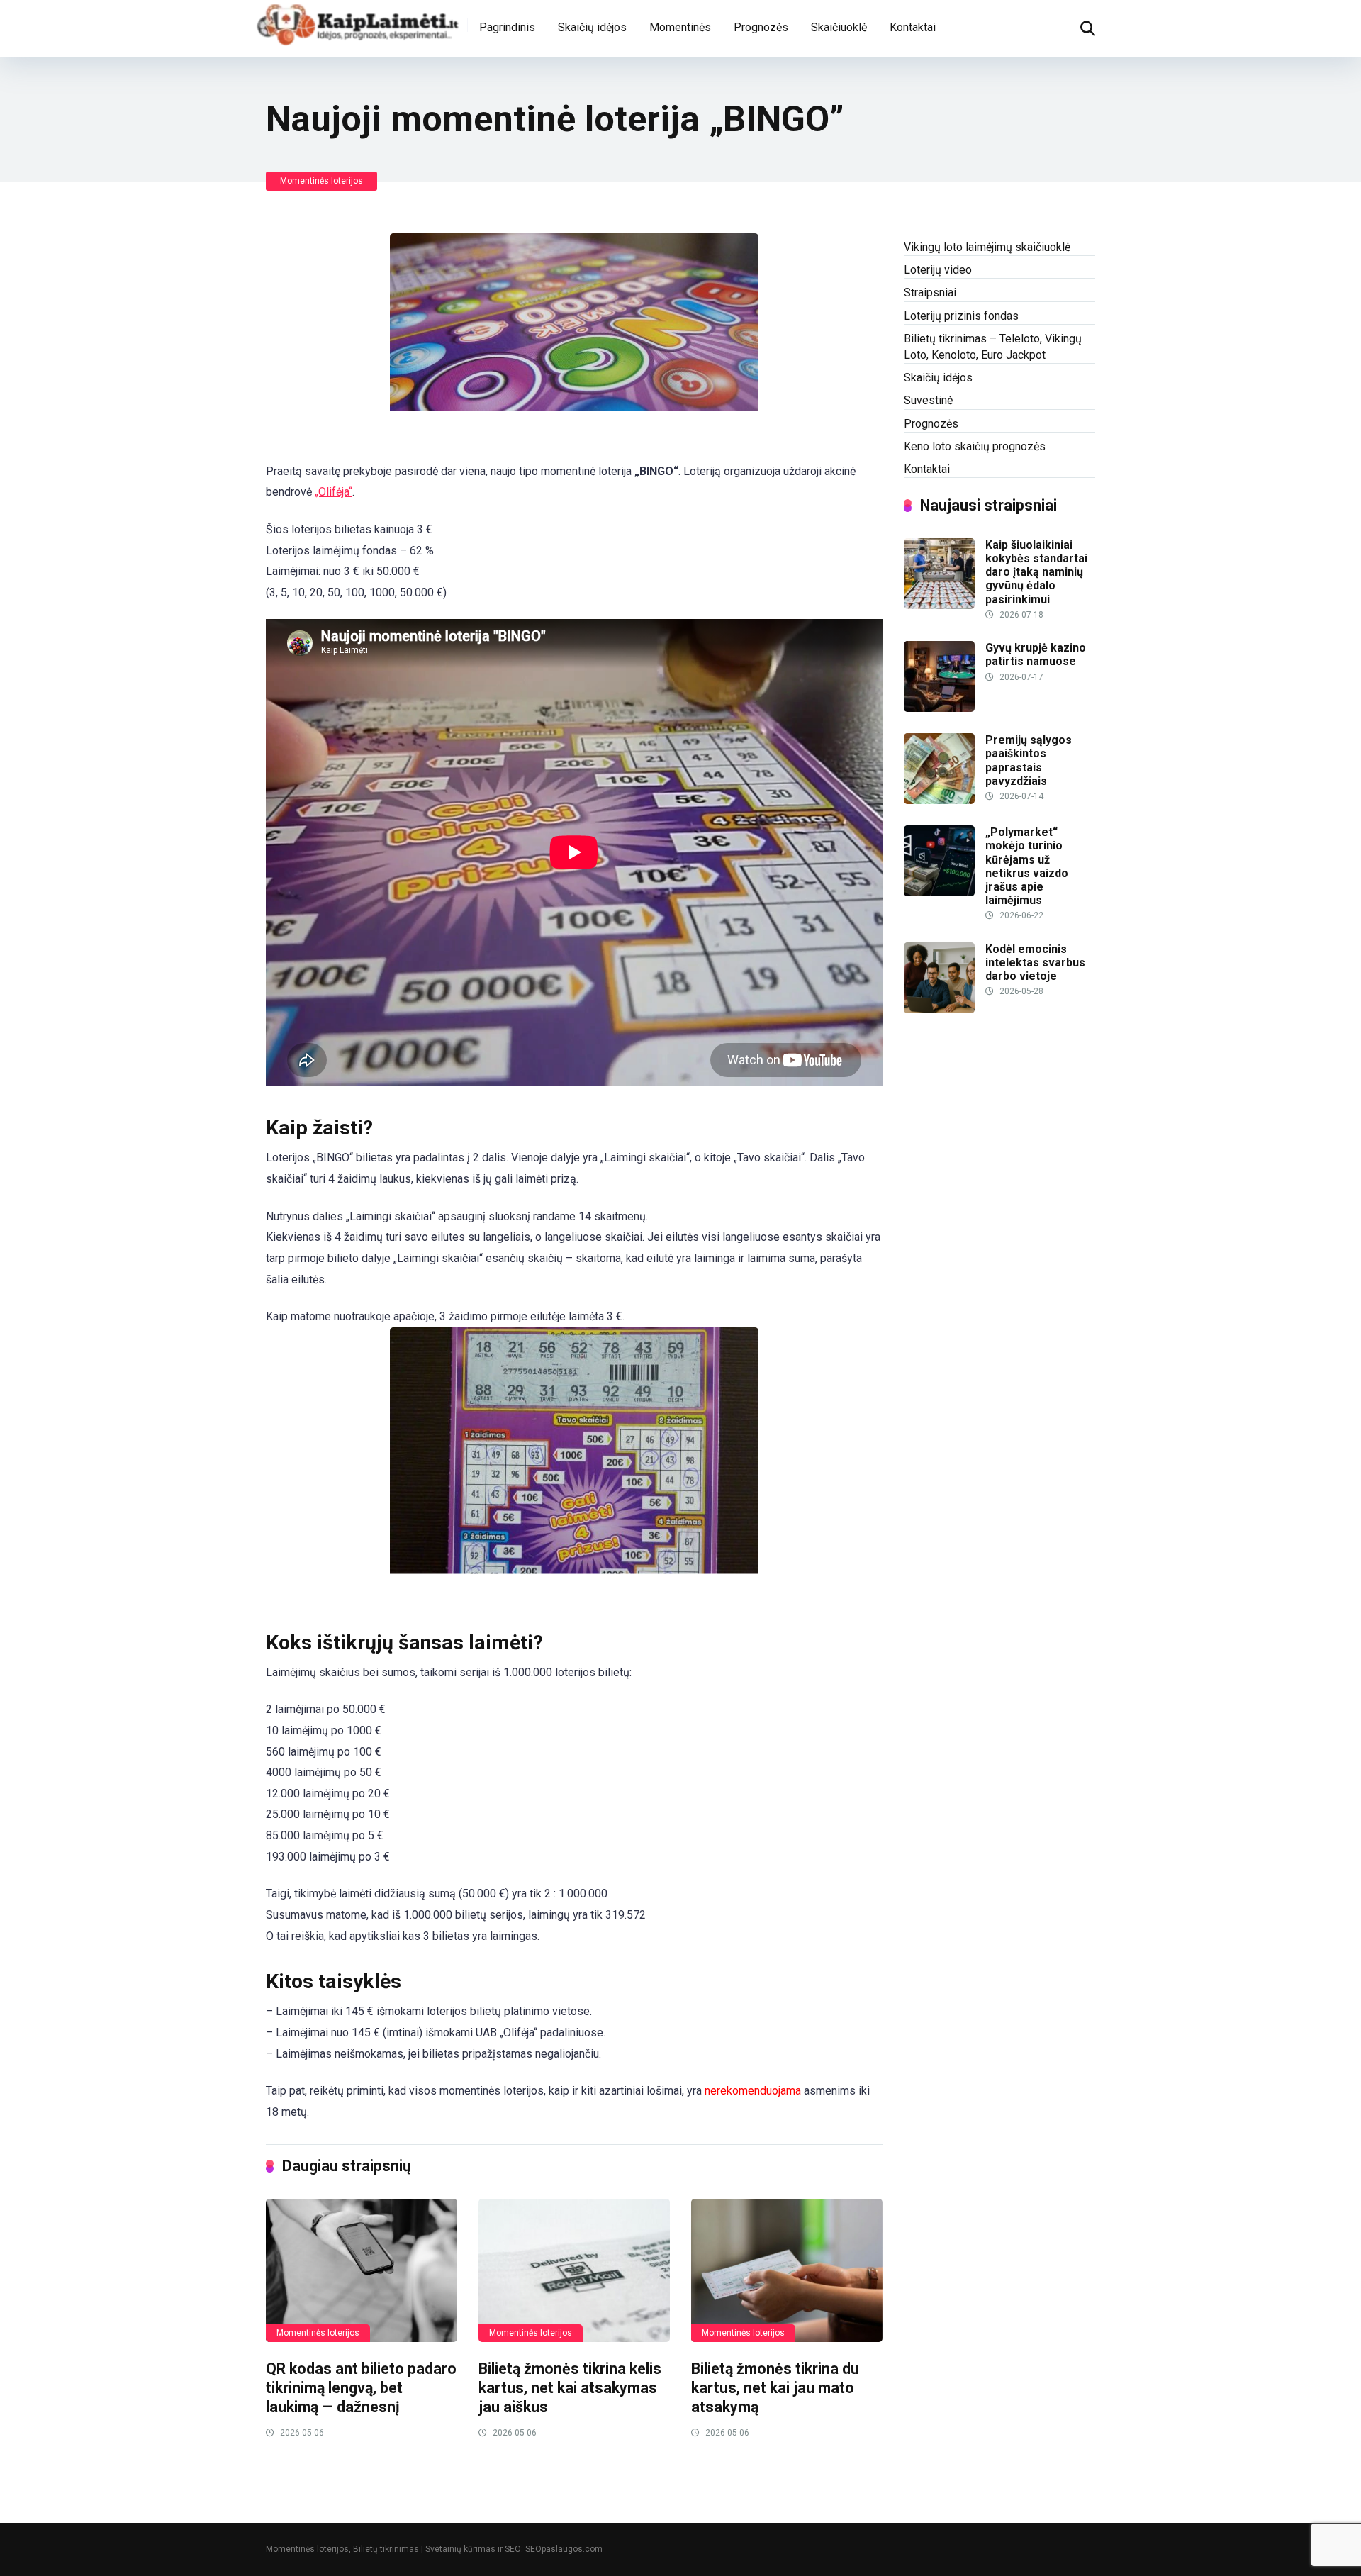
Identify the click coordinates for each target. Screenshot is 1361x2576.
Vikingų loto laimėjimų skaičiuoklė (987, 247)
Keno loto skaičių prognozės (975, 446)
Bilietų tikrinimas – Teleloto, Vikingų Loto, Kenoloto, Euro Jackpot (993, 347)
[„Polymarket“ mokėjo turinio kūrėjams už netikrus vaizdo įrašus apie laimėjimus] (939, 892)
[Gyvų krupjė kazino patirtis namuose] (939, 708)
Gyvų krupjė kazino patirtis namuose (1036, 654)
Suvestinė (928, 400)
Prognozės (761, 27)
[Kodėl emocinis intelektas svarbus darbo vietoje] (939, 1009)
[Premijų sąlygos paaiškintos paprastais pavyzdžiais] (939, 800)
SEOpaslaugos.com (564, 2549)
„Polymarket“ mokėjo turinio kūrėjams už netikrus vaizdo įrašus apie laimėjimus (1027, 866)
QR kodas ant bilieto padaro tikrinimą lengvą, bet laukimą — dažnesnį (361, 2387)
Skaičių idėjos (592, 27)
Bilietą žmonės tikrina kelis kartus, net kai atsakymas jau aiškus (570, 2387)
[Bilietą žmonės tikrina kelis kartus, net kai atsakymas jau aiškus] (574, 2271)
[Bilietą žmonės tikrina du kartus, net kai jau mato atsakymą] (787, 2271)
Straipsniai (930, 292)
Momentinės (680, 27)
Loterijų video (938, 270)
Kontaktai (913, 27)
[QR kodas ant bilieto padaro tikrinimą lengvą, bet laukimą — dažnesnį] (362, 2271)
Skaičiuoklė (839, 27)
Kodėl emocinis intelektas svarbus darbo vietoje (1035, 963)
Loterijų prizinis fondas (961, 316)
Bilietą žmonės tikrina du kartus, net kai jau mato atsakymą (775, 2387)
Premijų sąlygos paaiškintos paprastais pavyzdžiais (1029, 760)
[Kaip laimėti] (358, 23)
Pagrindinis (507, 27)
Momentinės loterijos (321, 181)
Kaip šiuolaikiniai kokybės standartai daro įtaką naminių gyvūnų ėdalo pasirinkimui (1036, 572)
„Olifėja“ (334, 492)
